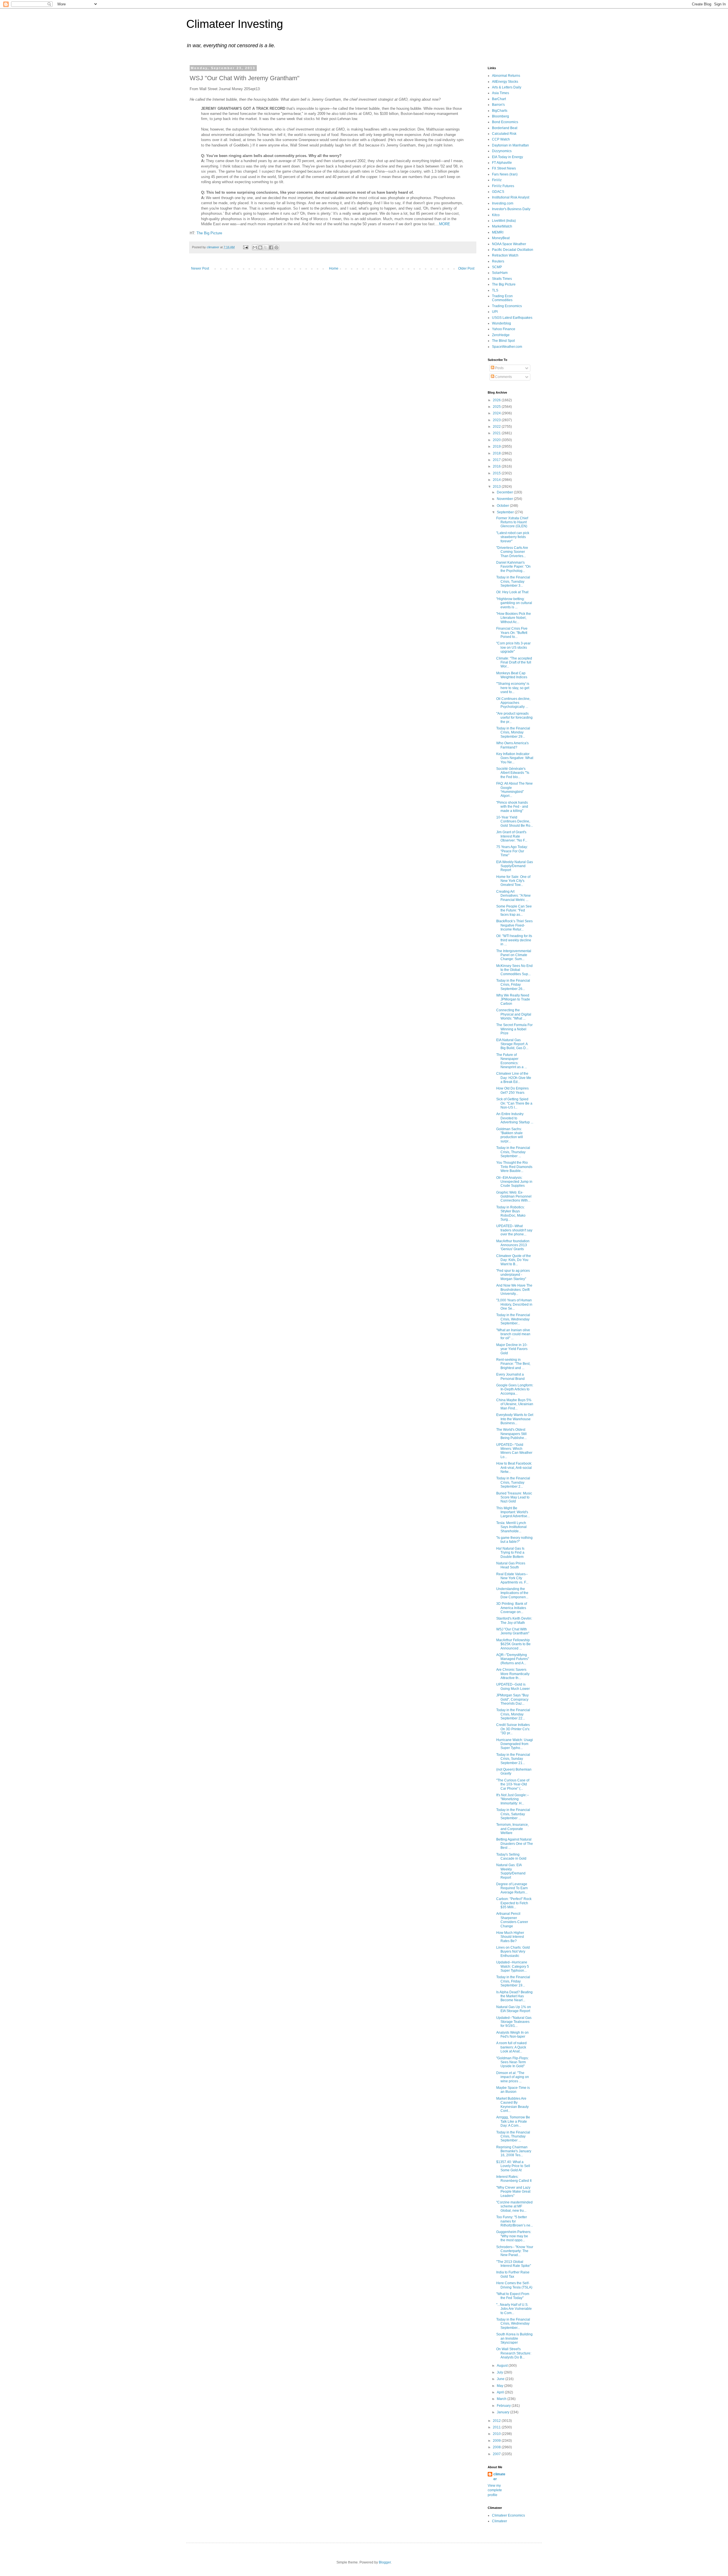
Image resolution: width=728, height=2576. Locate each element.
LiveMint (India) (504, 221)
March (502, 2399)
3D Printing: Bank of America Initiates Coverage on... (512, 1608)
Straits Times (502, 279)
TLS (495, 290)
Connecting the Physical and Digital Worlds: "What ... (514, 1014)
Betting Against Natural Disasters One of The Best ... (515, 1844)
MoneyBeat (501, 238)
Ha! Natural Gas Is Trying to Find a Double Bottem (510, 1553)
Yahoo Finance (504, 329)
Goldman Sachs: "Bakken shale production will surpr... (510, 1135)
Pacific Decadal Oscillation (513, 250)
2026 (497, 400)
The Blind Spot (503, 341)
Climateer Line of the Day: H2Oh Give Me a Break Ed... (514, 1078)
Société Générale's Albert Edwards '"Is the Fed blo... (513, 773)
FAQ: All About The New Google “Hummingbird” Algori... (514, 790)
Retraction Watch (505, 255)
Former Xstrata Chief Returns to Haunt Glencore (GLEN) (512, 522)
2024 (497, 413)
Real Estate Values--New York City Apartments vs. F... (512, 1578)
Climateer (500, 2521)
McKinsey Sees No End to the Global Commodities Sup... (514, 970)
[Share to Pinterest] (276, 247)
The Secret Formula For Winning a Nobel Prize (514, 1029)
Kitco (496, 215)
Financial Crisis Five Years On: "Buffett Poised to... (512, 633)
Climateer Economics (508, 2515)
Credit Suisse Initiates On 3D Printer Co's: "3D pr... (513, 1729)
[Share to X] (266, 247)
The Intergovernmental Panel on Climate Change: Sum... (514, 955)
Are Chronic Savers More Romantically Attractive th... (513, 1674)
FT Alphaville (502, 163)
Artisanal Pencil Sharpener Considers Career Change (512, 1920)
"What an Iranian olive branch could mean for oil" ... (513, 1334)
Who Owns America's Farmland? (512, 745)
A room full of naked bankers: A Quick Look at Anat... (511, 2047)
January (503, 2412)
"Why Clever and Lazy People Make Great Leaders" (513, 2192)
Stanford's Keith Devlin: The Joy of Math (514, 1620)
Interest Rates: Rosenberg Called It (514, 2179)
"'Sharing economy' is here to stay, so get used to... (513, 688)
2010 (497, 2434)
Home (334, 268)
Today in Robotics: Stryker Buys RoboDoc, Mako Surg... (511, 1213)
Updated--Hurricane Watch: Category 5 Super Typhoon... (513, 1966)
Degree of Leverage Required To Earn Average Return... (512, 1888)
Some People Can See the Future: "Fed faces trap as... (514, 910)
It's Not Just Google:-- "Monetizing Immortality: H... (513, 1799)
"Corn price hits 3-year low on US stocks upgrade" (513, 647)
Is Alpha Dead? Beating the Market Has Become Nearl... (514, 1996)
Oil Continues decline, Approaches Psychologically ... (513, 703)
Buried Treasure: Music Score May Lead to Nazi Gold (514, 1497)
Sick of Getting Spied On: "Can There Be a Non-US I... (514, 1103)
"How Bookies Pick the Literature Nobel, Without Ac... (514, 618)
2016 (497, 466)
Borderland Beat (505, 128)
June (501, 2379)
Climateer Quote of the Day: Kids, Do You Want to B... (514, 1260)
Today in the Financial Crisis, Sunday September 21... (513, 1759)
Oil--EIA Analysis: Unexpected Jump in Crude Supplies (514, 1182)
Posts (499, 368)
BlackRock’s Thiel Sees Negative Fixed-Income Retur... (514, 925)
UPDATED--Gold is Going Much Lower (513, 1686)
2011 (497, 2427)
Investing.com (503, 203)
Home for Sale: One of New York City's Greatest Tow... (513, 881)
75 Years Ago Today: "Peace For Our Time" (512, 851)
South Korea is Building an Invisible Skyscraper (514, 2338)
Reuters (498, 261)
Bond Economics (505, 122)
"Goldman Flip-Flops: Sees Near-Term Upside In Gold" (512, 2062)
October (503, 506)
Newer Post (200, 268)
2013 (497, 487)
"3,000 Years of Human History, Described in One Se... (514, 1304)
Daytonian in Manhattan (510, 145)
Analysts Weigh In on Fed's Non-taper (512, 2035)
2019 (497, 446)
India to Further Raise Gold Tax (513, 2274)
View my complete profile (495, 2490)
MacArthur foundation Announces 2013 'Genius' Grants (513, 1245)
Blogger (385, 2562)
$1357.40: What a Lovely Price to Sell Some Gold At (513, 2166)
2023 (497, 420)
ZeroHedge (501, 335)
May (500, 2386)
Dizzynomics (502, 151)
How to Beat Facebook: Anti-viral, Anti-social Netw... (514, 1468)
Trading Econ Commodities (502, 298)
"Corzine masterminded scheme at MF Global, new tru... (514, 2206)
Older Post (466, 268)
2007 (497, 2454)
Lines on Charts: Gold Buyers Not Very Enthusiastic (513, 1952)
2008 (497, 2447)
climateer (499, 2477)
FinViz (497, 180)
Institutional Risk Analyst (511, 197)
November (505, 499)
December (505, 492)
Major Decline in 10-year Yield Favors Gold (512, 1349)
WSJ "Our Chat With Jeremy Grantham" (513, 1631)
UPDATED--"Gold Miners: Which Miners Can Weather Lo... (514, 1451)
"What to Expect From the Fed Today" (513, 2296)
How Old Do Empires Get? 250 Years (512, 1090)
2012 (497, 2421)
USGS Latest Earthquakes (512, 318)
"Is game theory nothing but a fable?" (514, 1540)
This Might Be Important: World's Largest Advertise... (513, 1512)
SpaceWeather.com (507, 347)
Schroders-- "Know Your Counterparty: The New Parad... (515, 2251)
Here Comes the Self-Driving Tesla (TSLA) (514, 2285)
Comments (503, 377)
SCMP (497, 267)
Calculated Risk (504, 134)
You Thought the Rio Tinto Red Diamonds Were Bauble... (514, 1167)
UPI (495, 312)
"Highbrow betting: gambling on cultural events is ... (514, 603)
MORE (445, 224)
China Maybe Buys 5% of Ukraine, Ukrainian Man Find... (515, 1404)
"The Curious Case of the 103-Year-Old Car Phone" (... (513, 1784)
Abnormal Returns (506, 76)
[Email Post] (245, 247)
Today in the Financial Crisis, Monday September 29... (513, 732)
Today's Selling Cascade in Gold (511, 1856)
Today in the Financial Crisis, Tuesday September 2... (513, 1482)
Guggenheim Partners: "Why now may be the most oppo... (514, 2236)
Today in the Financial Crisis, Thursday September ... (513, 1152)
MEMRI (498, 232)
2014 (497, 480)
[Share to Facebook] (271, 247)
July (500, 2372)
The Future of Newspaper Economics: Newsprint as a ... (512, 1061)
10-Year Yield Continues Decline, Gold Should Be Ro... (515, 821)
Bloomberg (500, 116)
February (504, 2406)
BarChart (499, 99)
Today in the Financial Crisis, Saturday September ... (513, 1814)
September (506, 512)
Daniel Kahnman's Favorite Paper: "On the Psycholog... (513, 567)
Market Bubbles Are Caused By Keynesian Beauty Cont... (512, 2105)
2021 (497, 433)
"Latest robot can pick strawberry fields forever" (513, 537)
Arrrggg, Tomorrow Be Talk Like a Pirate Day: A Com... (513, 2121)
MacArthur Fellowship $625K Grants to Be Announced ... (513, 1644)
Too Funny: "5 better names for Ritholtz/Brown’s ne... (515, 2221)
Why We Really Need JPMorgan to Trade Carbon (513, 999)
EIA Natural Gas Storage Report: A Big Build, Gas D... (512, 1044)
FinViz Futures (503, 186)
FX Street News (504, 168)
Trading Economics (507, 306)
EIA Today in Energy (507, 157)
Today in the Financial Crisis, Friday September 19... (513, 1981)
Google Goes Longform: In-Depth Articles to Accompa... (515, 1389)
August (503, 2366)
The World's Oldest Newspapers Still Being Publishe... (511, 1434)
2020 (497, 440)
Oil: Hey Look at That (512, 592)
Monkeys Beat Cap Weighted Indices (512, 675)
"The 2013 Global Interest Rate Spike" (514, 2264)
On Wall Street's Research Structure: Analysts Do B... (514, 2353)
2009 (497, 2441)
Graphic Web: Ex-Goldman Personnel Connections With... (514, 1197)
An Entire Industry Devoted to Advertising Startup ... (515, 1118)
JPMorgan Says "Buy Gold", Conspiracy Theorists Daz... (512, 1699)
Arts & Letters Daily (507, 87)
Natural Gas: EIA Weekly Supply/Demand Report (511, 1871)
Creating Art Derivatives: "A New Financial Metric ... (513, 896)
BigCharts (500, 111)
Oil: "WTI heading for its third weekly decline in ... (514, 940)
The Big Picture (209, 233)
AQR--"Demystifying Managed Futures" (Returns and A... (513, 1659)
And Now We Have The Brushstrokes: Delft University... (514, 1290)
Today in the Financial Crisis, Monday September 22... (513, 1714)
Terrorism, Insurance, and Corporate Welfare (512, 1829)
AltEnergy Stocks (505, 82)
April (501, 2392)
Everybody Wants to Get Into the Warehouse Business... (515, 1419)
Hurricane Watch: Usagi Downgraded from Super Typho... (515, 1744)
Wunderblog (501, 323)
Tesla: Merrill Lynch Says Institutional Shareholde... (511, 1527)
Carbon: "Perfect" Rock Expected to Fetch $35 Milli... (514, 1903)
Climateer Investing (235, 24)
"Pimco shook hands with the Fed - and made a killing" (512, 807)
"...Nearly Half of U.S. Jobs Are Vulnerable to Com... (514, 2309)
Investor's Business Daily (511, 209)
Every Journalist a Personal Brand (510, 1376)
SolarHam (500, 273)
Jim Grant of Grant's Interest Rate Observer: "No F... (512, 836)
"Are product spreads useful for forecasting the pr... (514, 718)
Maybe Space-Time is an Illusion (513, 2090)
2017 (497, 460)
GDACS (498, 192)
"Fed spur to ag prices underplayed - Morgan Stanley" (513, 1275)
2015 (497, 473)
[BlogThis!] (260, 247)
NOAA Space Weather (509, 244)
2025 (497, 407)
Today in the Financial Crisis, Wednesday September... (513, 1319)
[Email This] (255, 247)
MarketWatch (502, 226)
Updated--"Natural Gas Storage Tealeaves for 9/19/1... (514, 2022)
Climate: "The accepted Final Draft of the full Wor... (514, 662)
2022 (497, 427)
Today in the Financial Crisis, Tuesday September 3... (513, 581)
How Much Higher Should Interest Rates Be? (510, 1937)
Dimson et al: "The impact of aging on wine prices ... (513, 2077)
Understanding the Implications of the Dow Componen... (512, 1593)
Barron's (498, 105)
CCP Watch (501, 139)
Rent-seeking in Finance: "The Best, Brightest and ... (513, 1364)
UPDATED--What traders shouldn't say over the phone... (514, 1230)
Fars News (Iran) (505, 174)
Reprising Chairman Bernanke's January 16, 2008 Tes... (514, 2151)
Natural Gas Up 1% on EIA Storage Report (514, 2009)
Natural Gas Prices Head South (511, 1565)
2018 (497, 453)
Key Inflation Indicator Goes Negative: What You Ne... (515, 758)
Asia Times (500, 93)
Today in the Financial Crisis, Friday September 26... (513, 985)
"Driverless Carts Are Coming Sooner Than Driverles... (512, 552)
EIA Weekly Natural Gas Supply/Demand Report (515, 866)
